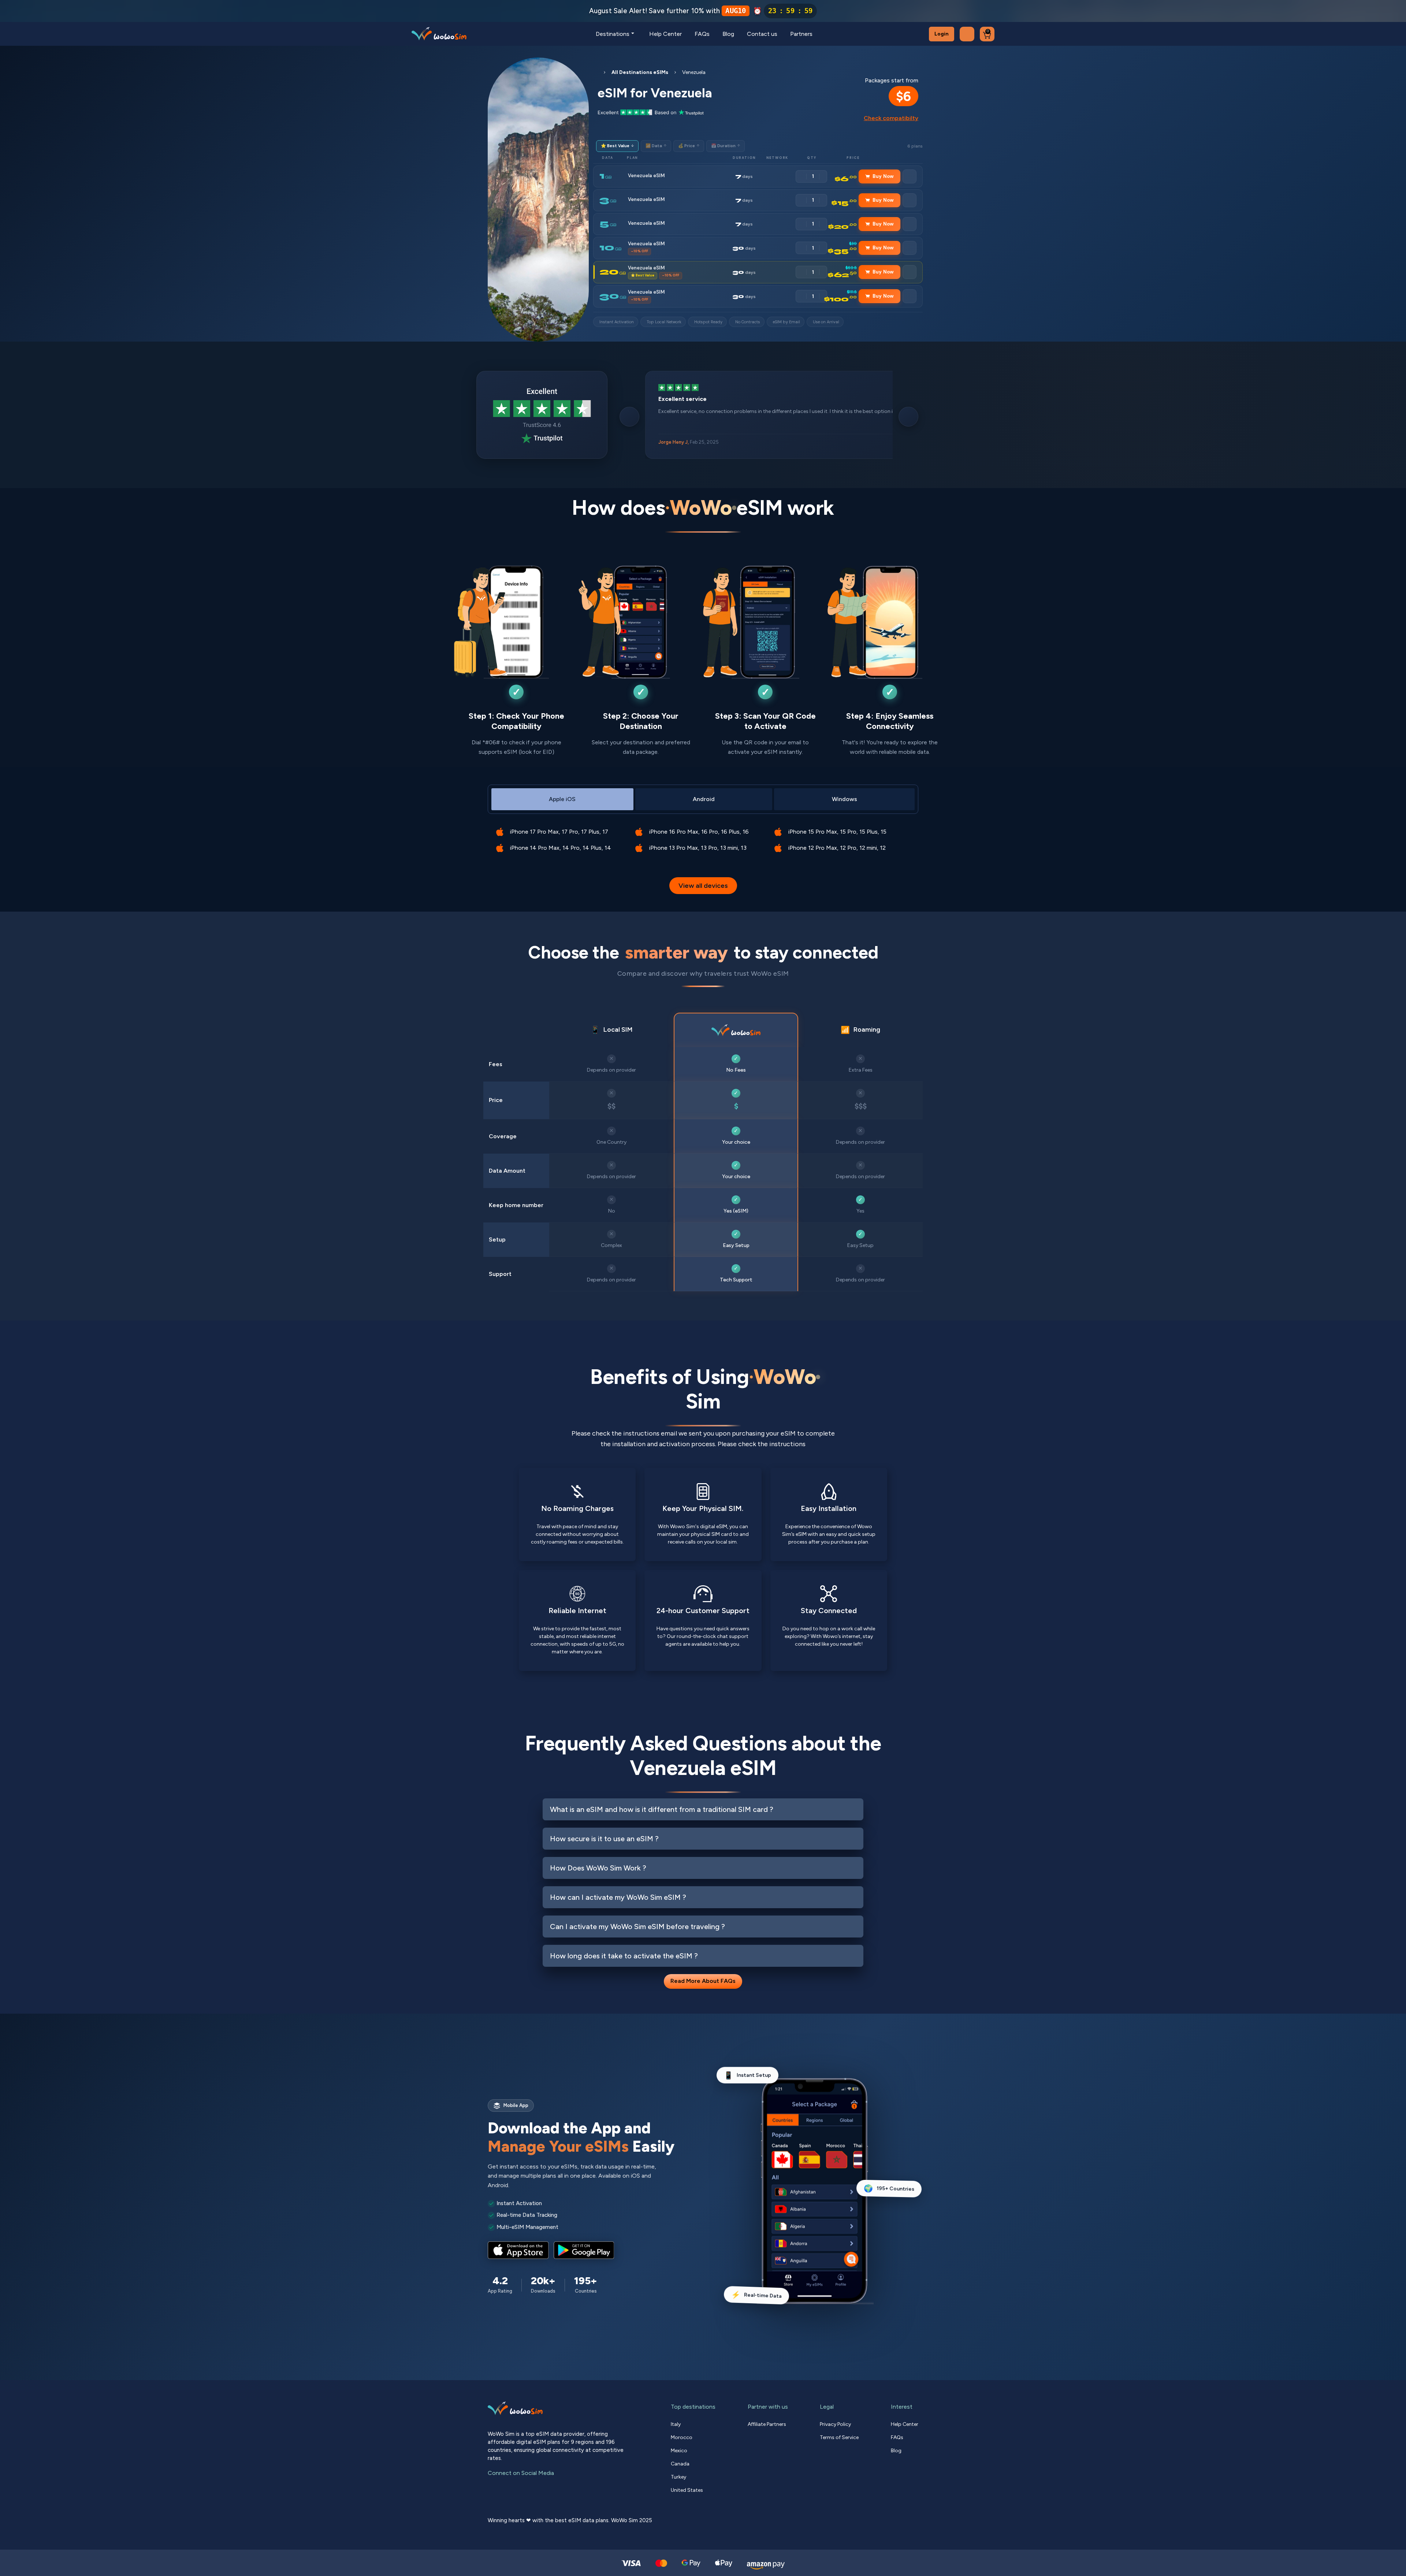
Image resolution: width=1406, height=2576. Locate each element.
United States (687, 2490)
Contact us (762, 34)
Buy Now (883, 176)
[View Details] (910, 176)
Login (942, 34)
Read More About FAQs (703, 1981)
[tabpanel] (703, 835)
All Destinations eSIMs (640, 72)
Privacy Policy (835, 2424)
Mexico (679, 2451)
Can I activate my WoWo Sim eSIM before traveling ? (637, 1927)
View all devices (703, 886)
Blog (728, 34)
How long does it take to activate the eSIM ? (624, 1956)
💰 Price (689, 146)
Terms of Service (839, 2437)
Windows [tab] (845, 799)
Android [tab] (704, 799)
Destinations (613, 34)
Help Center (665, 34)
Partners (801, 34)
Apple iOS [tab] (562, 799)
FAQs (702, 34)
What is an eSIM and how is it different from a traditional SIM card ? (662, 1809)
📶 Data (656, 146)
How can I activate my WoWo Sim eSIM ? (618, 1897)
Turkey (678, 2477)
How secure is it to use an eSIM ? (604, 1839)
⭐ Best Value (617, 146)
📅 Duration (726, 146)
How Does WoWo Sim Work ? (598, 1868)
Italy (676, 2424)
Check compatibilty (891, 118)
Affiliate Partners (767, 2424)
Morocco (682, 2437)
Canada (680, 2464)
